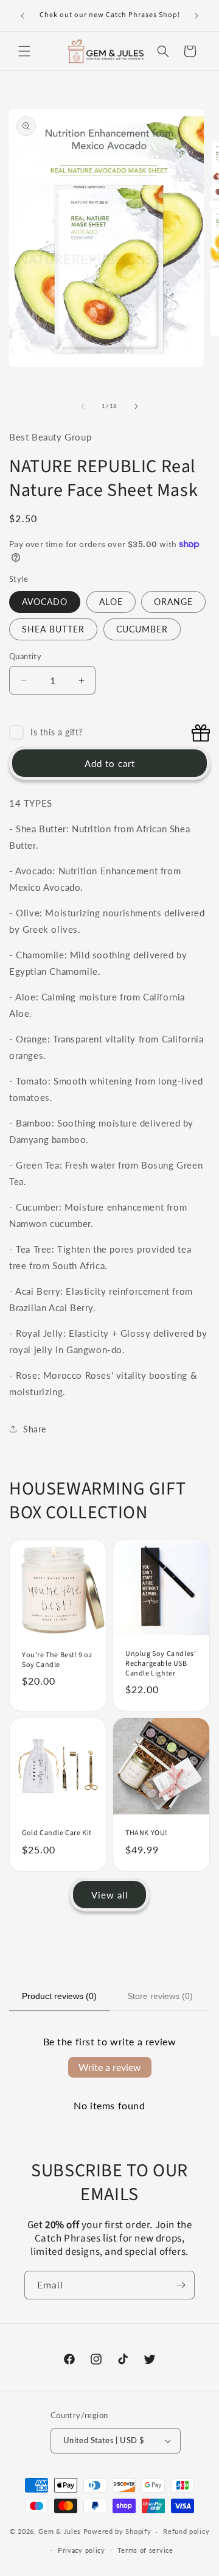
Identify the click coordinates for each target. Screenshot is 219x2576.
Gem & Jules (60, 2531)
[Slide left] (83, 406)
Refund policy (186, 2531)
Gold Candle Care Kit (57, 1833)
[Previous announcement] (23, 16)
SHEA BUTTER (53, 629)
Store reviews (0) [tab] (160, 1996)
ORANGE (173, 602)
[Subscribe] (181, 2285)
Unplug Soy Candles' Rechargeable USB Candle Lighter (161, 1664)
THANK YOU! (146, 1833)
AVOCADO (45, 602)
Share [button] (35, 1429)
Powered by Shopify (117, 2531)
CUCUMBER (142, 629)
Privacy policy (82, 2550)
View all (110, 1895)
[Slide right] (136, 406)
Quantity (25, 656)
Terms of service (145, 2550)
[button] (24, 51)
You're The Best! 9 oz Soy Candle (57, 1660)
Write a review (110, 2067)
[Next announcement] (196, 16)
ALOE (111, 602)
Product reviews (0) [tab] (59, 1996)
